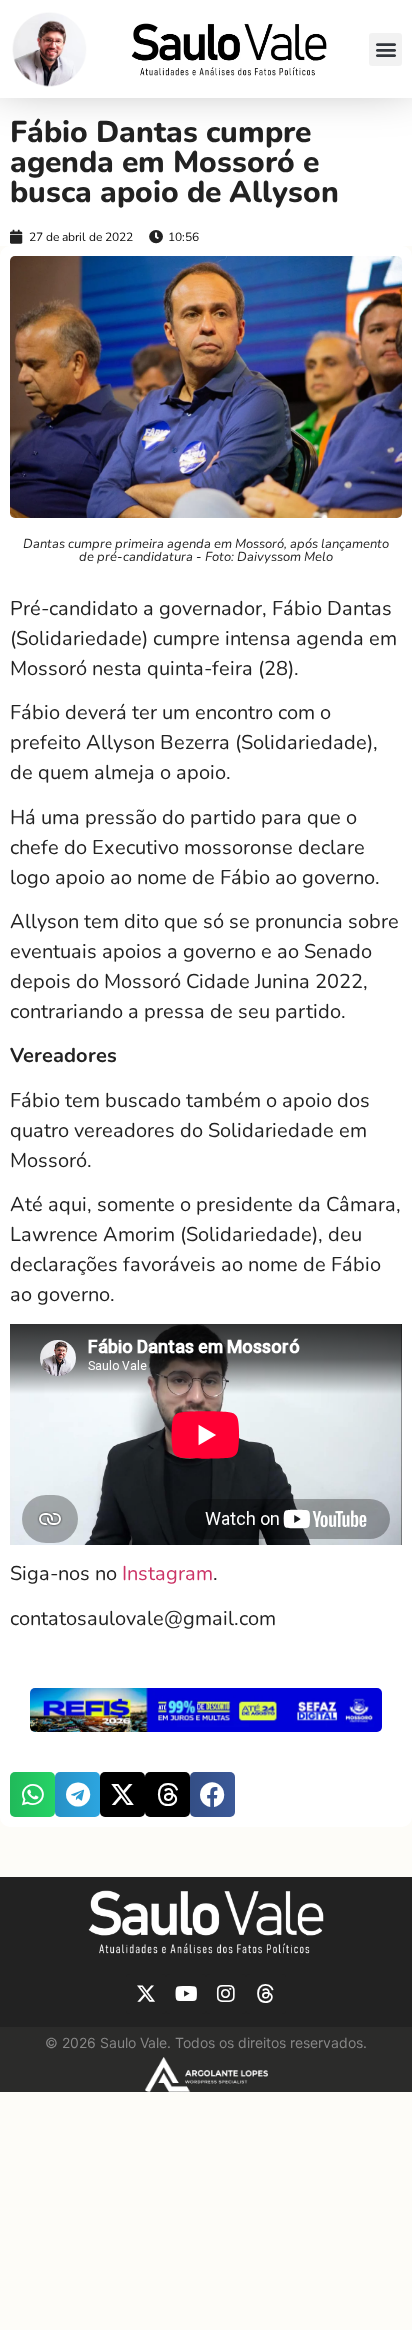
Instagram (167, 1573)
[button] (385, 49)
